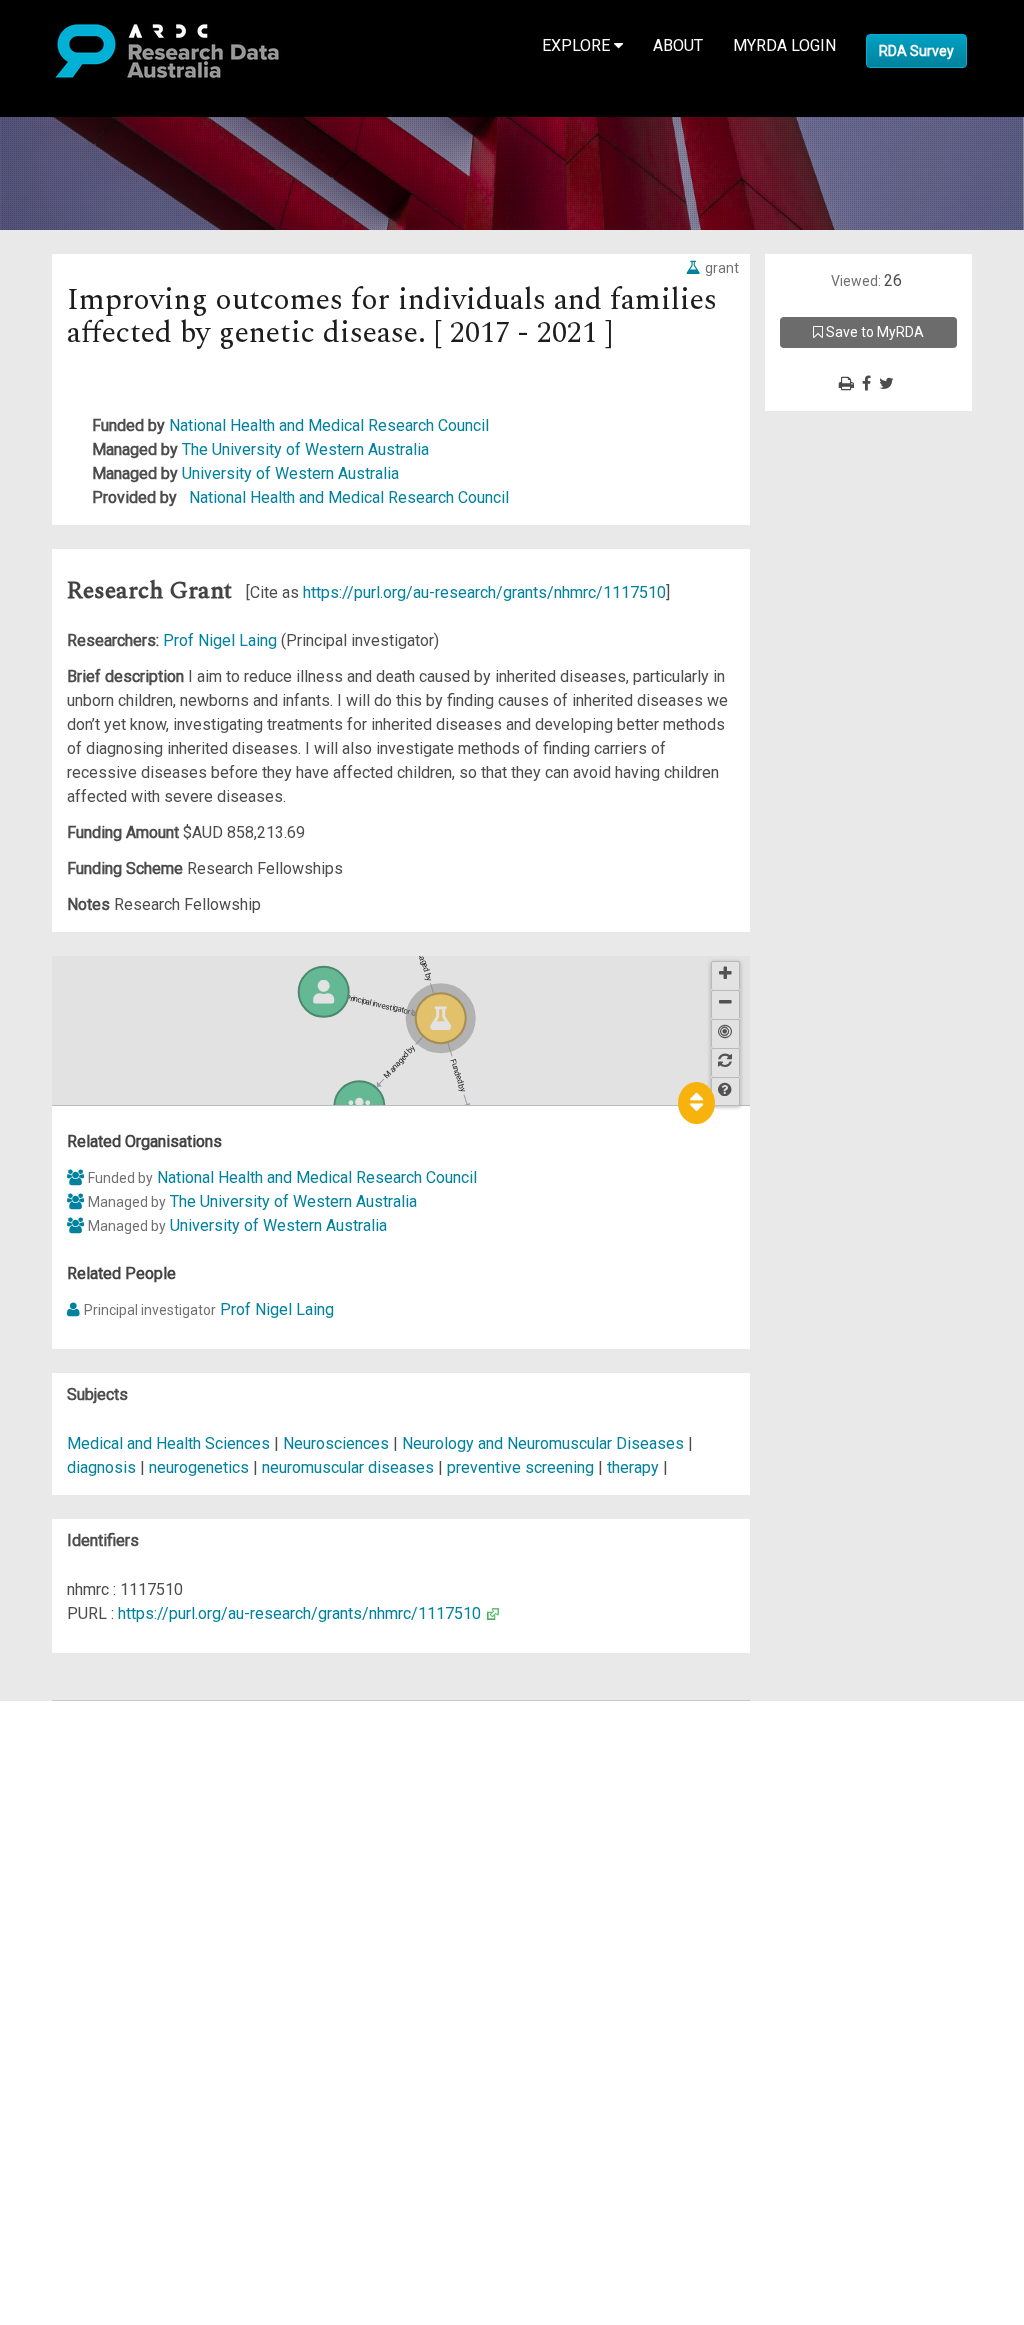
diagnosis (101, 1467)
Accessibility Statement (145, 1940)
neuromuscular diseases (348, 1467)
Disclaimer (99, 1784)
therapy (633, 1467)
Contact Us (100, 1760)
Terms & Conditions (130, 1892)
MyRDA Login (784, 45)
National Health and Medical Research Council (329, 425)
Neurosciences (338, 1443)
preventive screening (520, 1467)
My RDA (90, 1736)
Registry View (111, 1856)
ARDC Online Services (139, 1832)
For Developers (116, 1808)
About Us (94, 1712)
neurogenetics (199, 1467)
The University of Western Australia (305, 449)
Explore (578, 45)
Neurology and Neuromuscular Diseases (545, 1443)
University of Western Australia (290, 473)
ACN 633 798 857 (62, 1976)
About (678, 45)
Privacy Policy (112, 1916)
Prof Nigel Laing (222, 640)
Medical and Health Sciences (170, 1443)
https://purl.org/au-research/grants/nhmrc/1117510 (484, 592)
